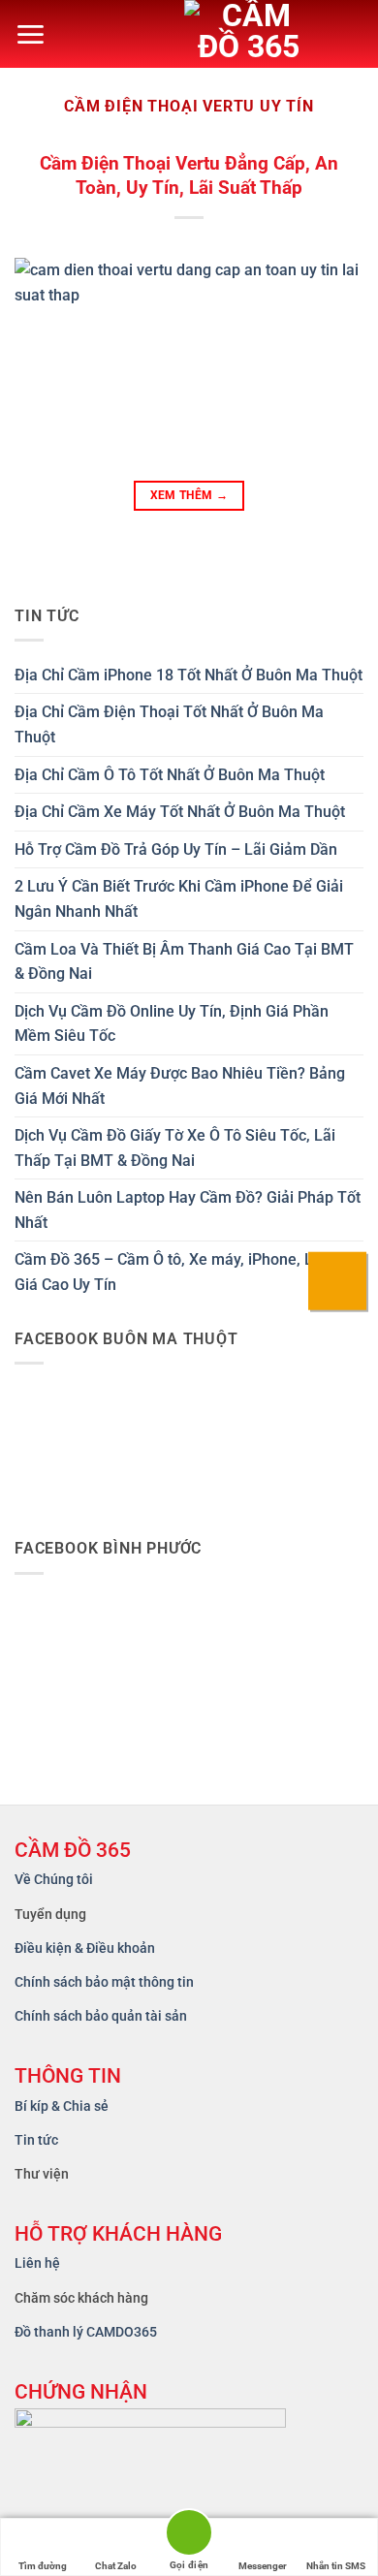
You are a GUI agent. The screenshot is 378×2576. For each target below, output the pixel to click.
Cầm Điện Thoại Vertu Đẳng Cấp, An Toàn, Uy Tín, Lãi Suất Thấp (189, 175)
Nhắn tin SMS (336, 2566)
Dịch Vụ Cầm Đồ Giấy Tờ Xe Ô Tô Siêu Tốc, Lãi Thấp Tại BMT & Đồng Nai (175, 1148)
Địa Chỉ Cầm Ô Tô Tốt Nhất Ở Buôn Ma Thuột (170, 775)
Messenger (263, 2566)
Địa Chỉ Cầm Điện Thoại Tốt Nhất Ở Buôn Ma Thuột (169, 724)
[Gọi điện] (189, 2536)
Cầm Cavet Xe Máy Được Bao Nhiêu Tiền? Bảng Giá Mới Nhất (180, 1086)
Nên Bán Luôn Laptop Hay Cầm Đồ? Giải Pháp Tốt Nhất (188, 1210)
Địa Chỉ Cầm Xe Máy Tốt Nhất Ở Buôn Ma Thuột (180, 812)
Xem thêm (189, 495)
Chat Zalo (116, 2566)
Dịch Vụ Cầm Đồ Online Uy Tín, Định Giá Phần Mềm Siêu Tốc (172, 1024)
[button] (30, 34)
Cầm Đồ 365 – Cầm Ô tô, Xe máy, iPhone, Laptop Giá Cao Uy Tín (184, 1272)
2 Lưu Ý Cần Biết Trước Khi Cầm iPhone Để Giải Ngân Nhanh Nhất (179, 899)
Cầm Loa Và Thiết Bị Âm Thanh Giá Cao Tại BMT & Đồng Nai (184, 962)
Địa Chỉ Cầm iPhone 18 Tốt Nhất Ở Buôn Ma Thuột (189, 675)
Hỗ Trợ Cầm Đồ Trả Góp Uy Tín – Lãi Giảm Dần (176, 849)
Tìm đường (43, 2566)
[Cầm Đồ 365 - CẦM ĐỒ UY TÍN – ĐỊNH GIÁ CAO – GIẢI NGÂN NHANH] (267, 34)
